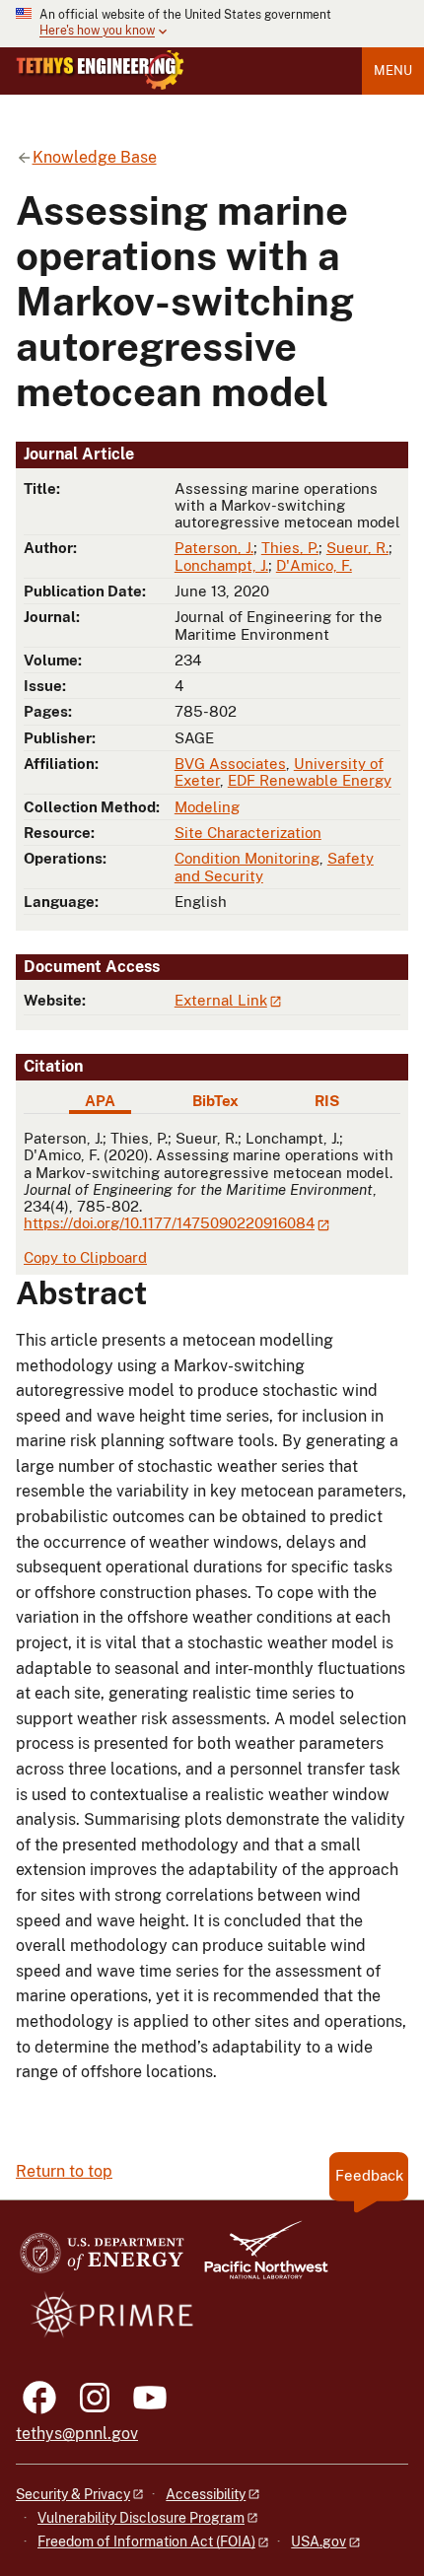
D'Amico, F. (314, 565)
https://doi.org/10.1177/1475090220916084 (169, 1223)
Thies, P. (290, 548)
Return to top (64, 2171)
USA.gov (318, 2541)
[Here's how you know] (212, 24)
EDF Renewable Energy (310, 780)
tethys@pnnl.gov (77, 2434)
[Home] (100, 70)
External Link (221, 1000)
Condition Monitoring (247, 858)
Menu (393, 70)
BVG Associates (230, 764)
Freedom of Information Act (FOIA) (146, 2541)
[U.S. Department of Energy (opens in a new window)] (102, 2259)
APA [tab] (100, 1101)
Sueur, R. (357, 548)
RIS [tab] (327, 1101)
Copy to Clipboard (85, 1257)
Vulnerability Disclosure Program (141, 2518)
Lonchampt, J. (221, 565)
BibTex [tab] (215, 1101)
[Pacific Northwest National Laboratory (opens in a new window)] (258, 2259)
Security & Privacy (73, 2494)
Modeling (207, 807)
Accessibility (206, 2494)
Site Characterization (248, 833)
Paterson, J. (214, 548)
